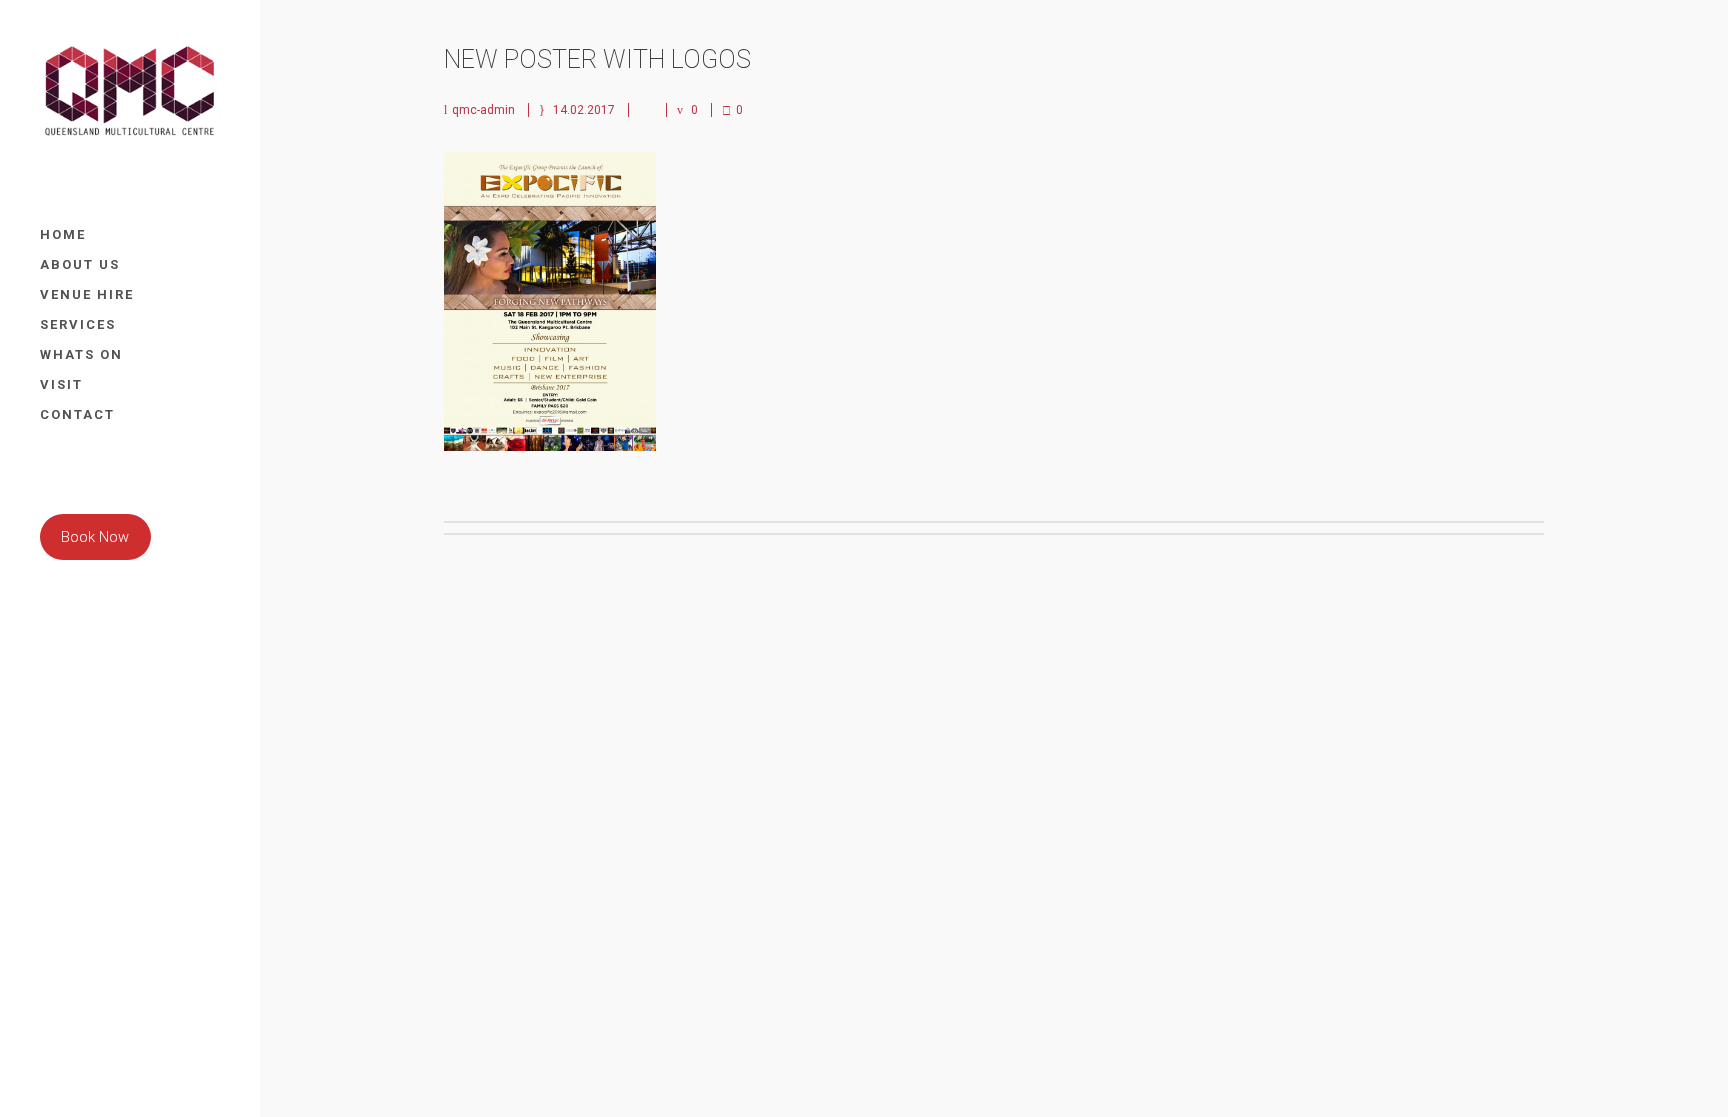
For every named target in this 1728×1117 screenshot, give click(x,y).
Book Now (95, 537)
